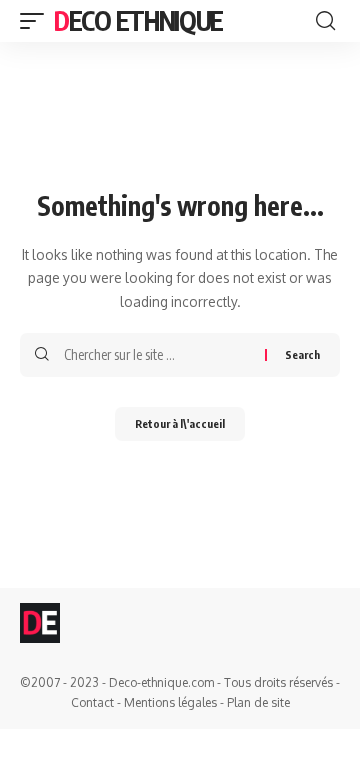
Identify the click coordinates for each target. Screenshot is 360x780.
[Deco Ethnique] (40, 623)
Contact (92, 702)
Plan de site (258, 702)
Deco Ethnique (138, 20)
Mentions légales (170, 702)
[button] (37, 21)
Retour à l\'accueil (180, 423)
